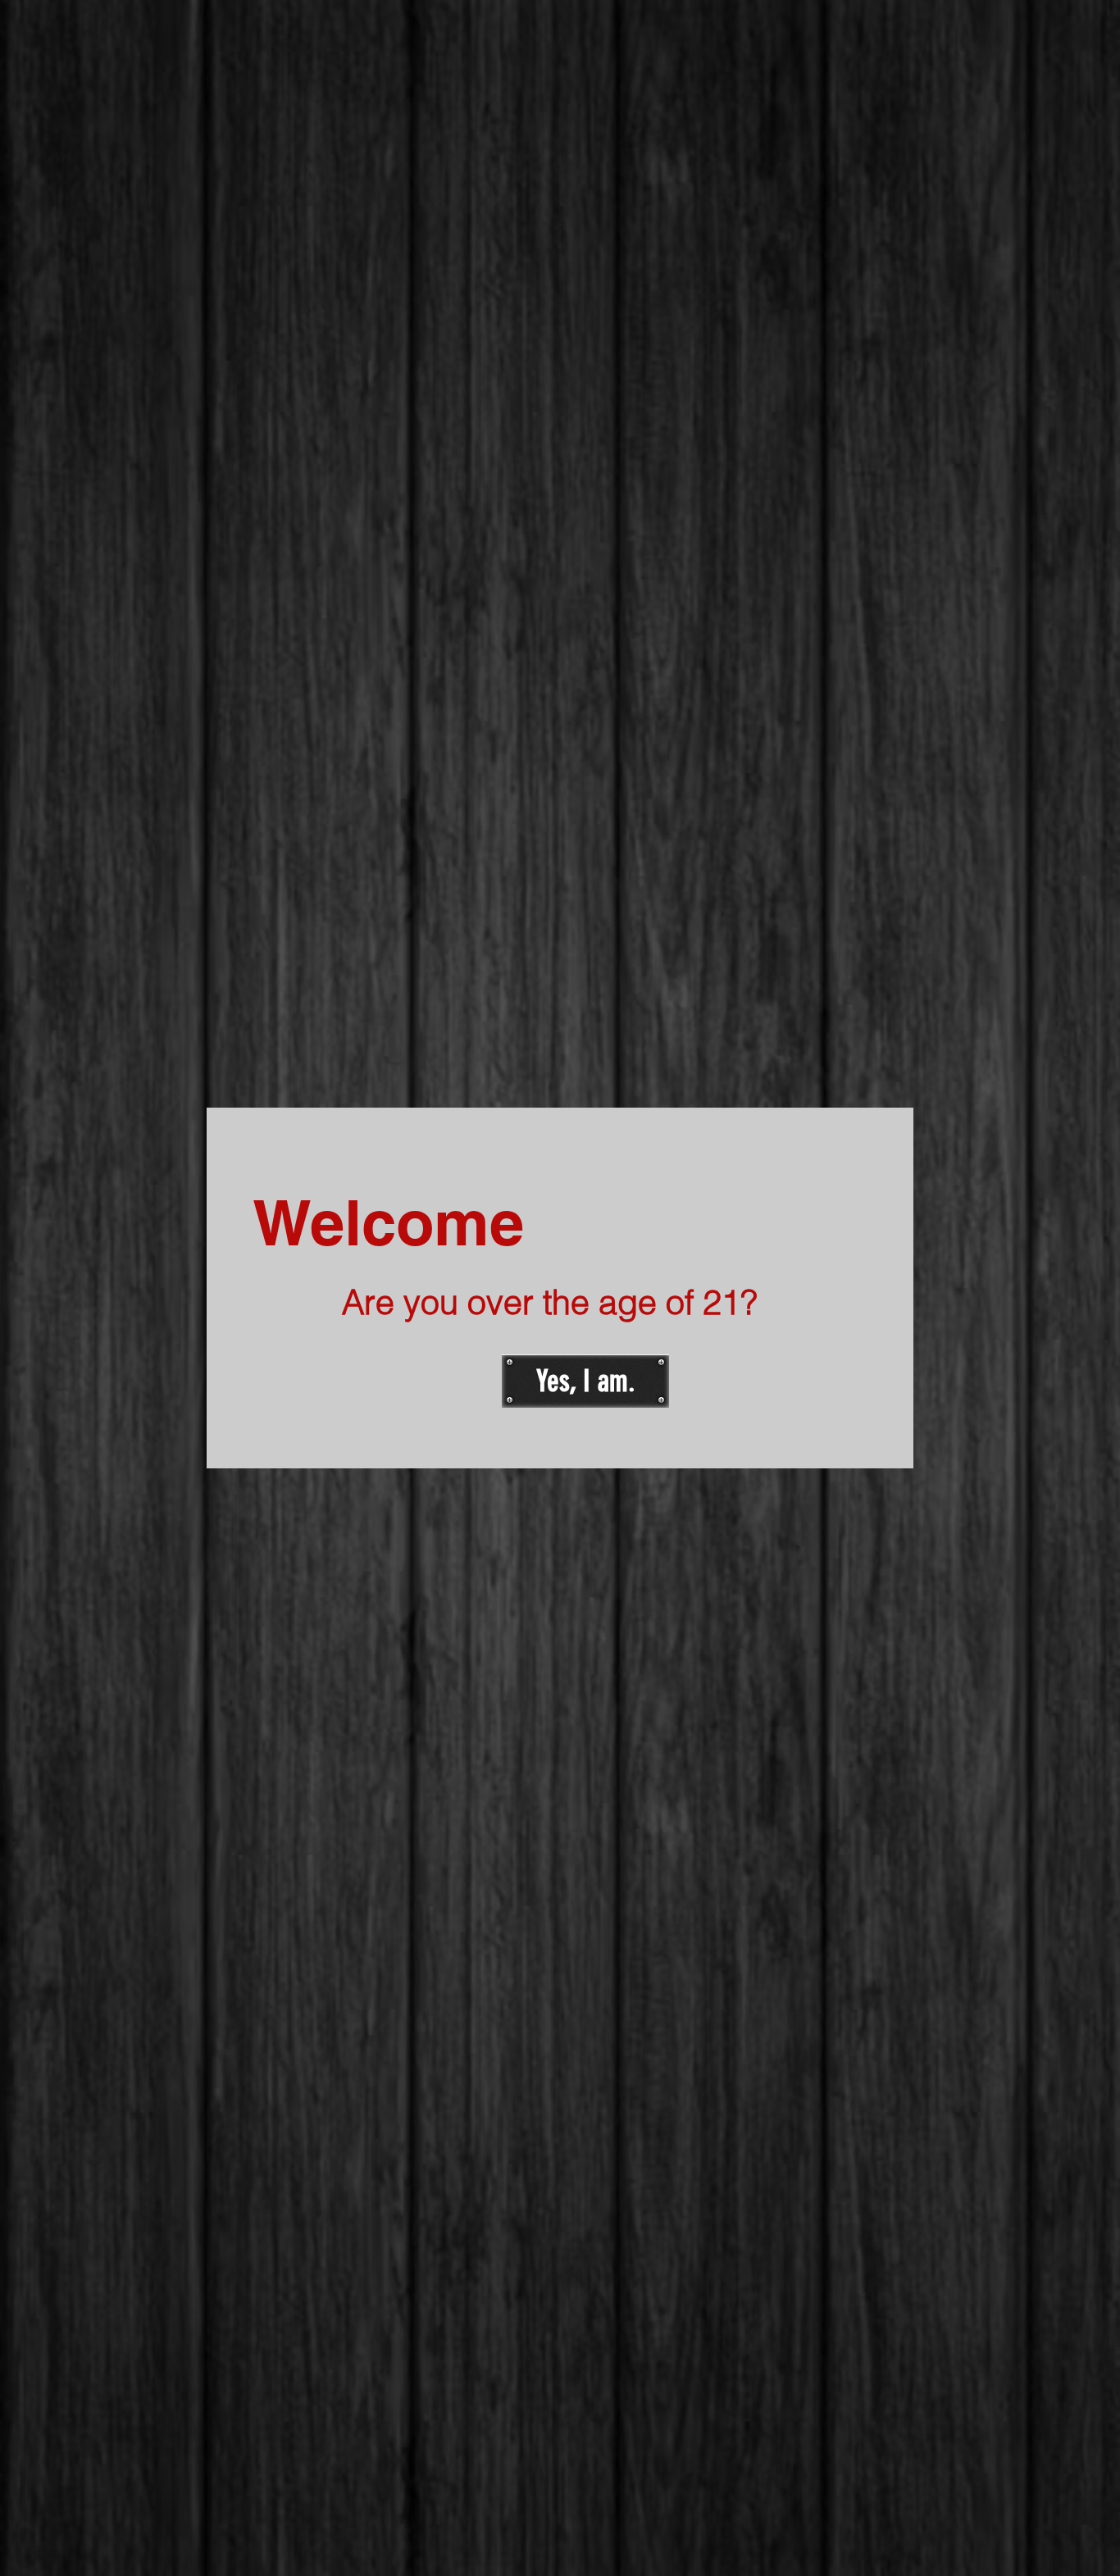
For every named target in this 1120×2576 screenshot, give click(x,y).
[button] (585, 1381)
